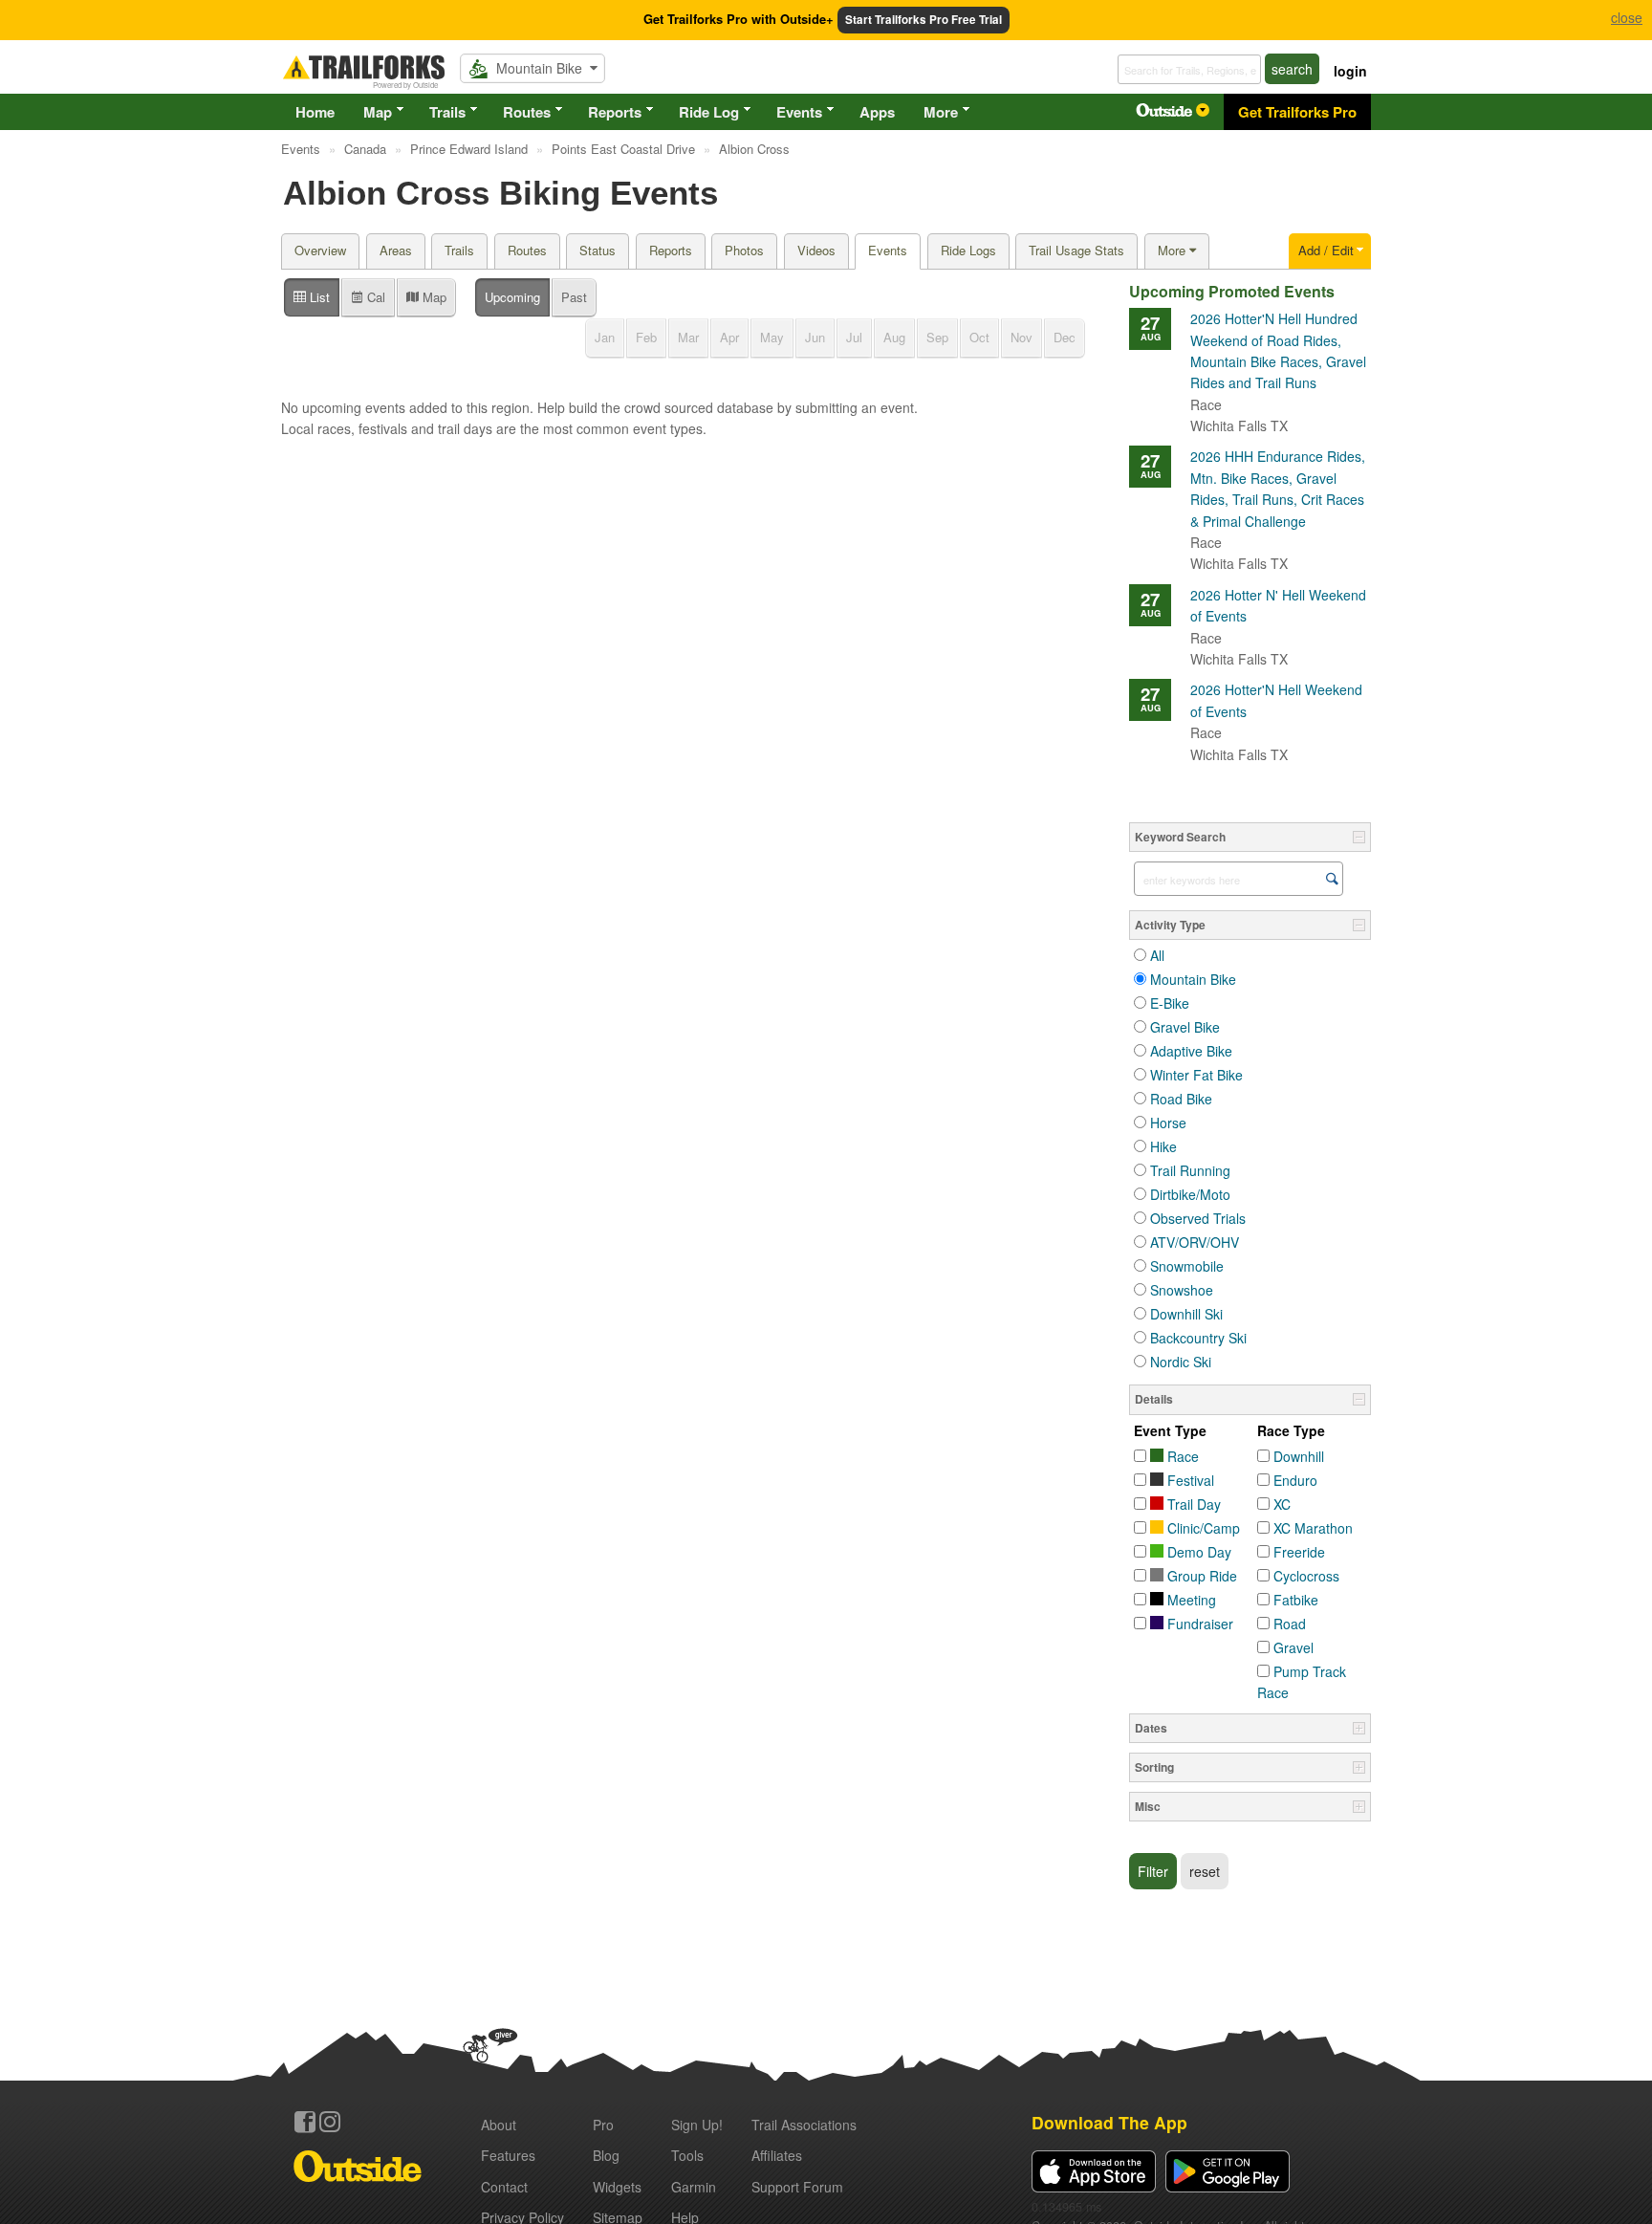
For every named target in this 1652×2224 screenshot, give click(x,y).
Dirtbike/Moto (1190, 1194)
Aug (894, 337)
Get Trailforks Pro (1297, 112)
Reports (615, 112)
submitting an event (855, 407)
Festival (1189, 1480)
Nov (1022, 337)
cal (374, 297)
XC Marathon (1313, 1528)
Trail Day (1192, 1504)
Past (574, 297)
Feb (646, 337)
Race (1181, 1456)
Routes (527, 112)
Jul (854, 337)
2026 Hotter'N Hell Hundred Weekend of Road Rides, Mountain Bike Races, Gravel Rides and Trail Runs (1278, 361)
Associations (804, 2125)
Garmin (694, 2187)
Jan (605, 337)
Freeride (1299, 1552)
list (318, 297)
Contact (504, 2187)
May (772, 337)
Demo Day (1197, 1552)
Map (378, 112)
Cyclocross (1306, 1576)
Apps (877, 112)
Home (315, 112)
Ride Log (709, 112)
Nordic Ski (1181, 1362)
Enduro (1295, 1480)
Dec (1065, 337)
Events (799, 112)
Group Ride (1200, 1576)
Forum (797, 2187)
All (1157, 955)
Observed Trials (1198, 1218)
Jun (815, 337)
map (433, 297)
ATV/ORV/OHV (1195, 1242)
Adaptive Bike (1191, 1051)
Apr (729, 337)
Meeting (1190, 1600)
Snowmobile (1187, 1266)
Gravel (1293, 1647)
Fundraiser (1198, 1624)
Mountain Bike (1193, 979)
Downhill (1299, 1456)
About (499, 2125)
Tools (687, 2155)
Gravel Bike (1185, 1027)
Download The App (1109, 2122)
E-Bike (1170, 1003)
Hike (1163, 1146)
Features (508, 2155)
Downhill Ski (1186, 1314)
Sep (937, 337)
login (1350, 71)
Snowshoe (1182, 1290)
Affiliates (777, 2155)
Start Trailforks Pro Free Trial (924, 20)
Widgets (617, 2187)
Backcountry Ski (1198, 1338)
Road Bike (1181, 1099)
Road (1290, 1624)
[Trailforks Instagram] (330, 2122)
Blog (606, 2155)
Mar (688, 337)
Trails (447, 112)
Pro (603, 2125)
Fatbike (1296, 1600)
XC (1282, 1504)
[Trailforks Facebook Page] (305, 2122)
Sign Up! (697, 2125)
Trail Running (1190, 1170)
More (941, 112)
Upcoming (512, 297)
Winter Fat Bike (1196, 1075)
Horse (1168, 1123)
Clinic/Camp (1202, 1528)
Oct (979, 337)
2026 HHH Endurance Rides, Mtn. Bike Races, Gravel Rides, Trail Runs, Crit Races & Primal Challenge (1278, 499)
